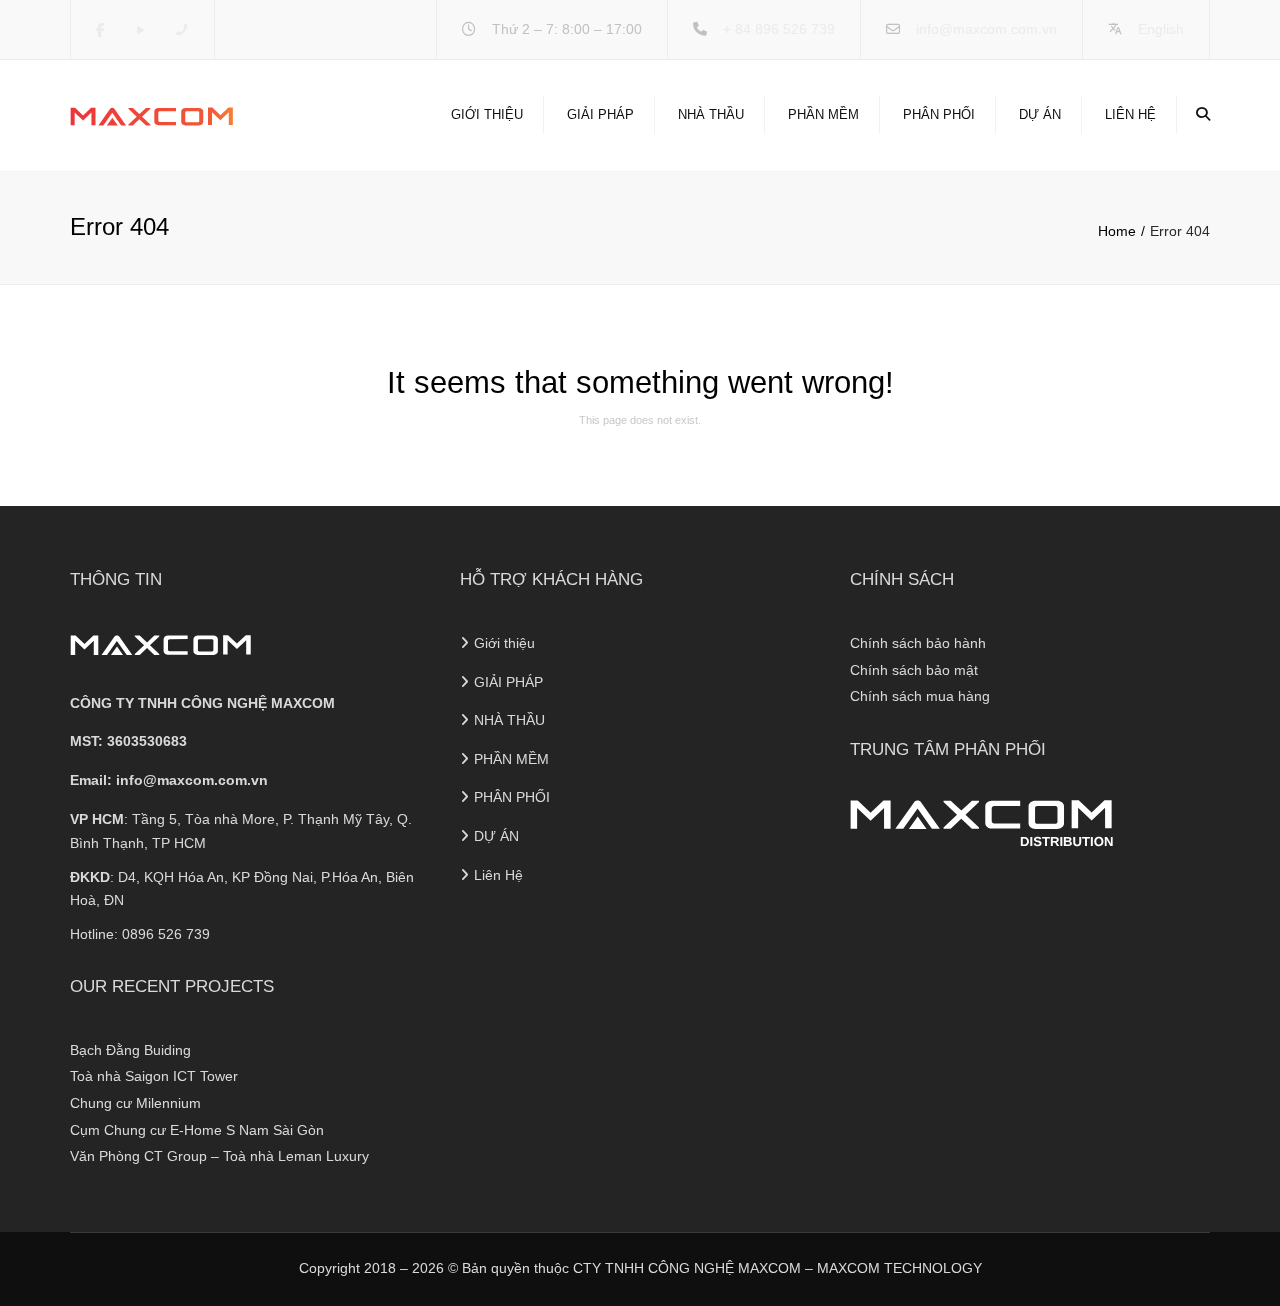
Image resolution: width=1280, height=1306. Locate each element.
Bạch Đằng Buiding (130, 1050)
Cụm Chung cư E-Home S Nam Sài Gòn (197, 1130)
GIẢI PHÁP (600, 114)
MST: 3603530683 (128, 741)
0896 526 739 (166, 934)
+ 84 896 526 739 (779, 29)
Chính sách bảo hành (918, 643)
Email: (169, 780)
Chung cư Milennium (135, 1103)
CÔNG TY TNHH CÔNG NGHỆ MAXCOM (202, 703)
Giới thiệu (487, 114)
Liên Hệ (1130, 114)
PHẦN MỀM (823, 114)
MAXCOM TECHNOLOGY (899, 1268)
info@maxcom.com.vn (986, 29)
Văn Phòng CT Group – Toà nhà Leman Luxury (219, 1156)
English (1161, 29)
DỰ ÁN (1040, 114)
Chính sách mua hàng (920, 696)
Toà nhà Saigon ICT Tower (154, 1076)
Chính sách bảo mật (914, 670)
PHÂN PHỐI (939, 114)
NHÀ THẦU (711, 114)
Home (1117, 231)
